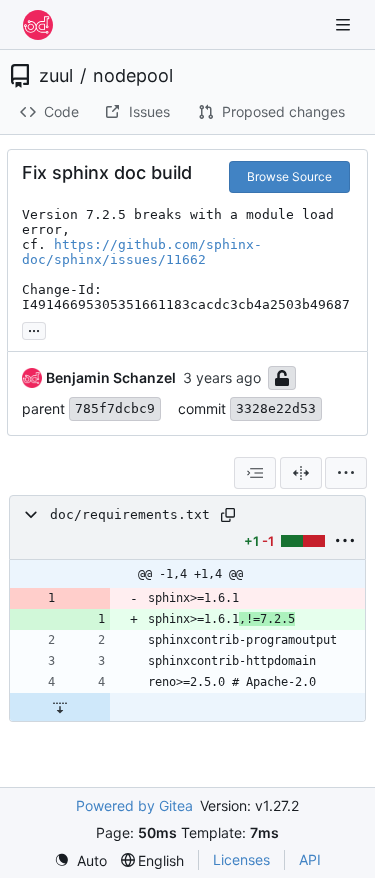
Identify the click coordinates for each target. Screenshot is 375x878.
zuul (56, 76)
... (34, 328)
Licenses (241, 859)
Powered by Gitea (134, 805)
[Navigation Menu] (345, 24)
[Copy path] (228, 515)
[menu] (346, 473)
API (310, 859)
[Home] (38, 25)
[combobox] (255, 473)
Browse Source (289, 176)
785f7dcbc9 (115, 408)
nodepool (133, 76)
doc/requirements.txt (130, 514)
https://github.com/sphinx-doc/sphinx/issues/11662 (142, 252)
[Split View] (301, 473)
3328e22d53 (276, 408)
